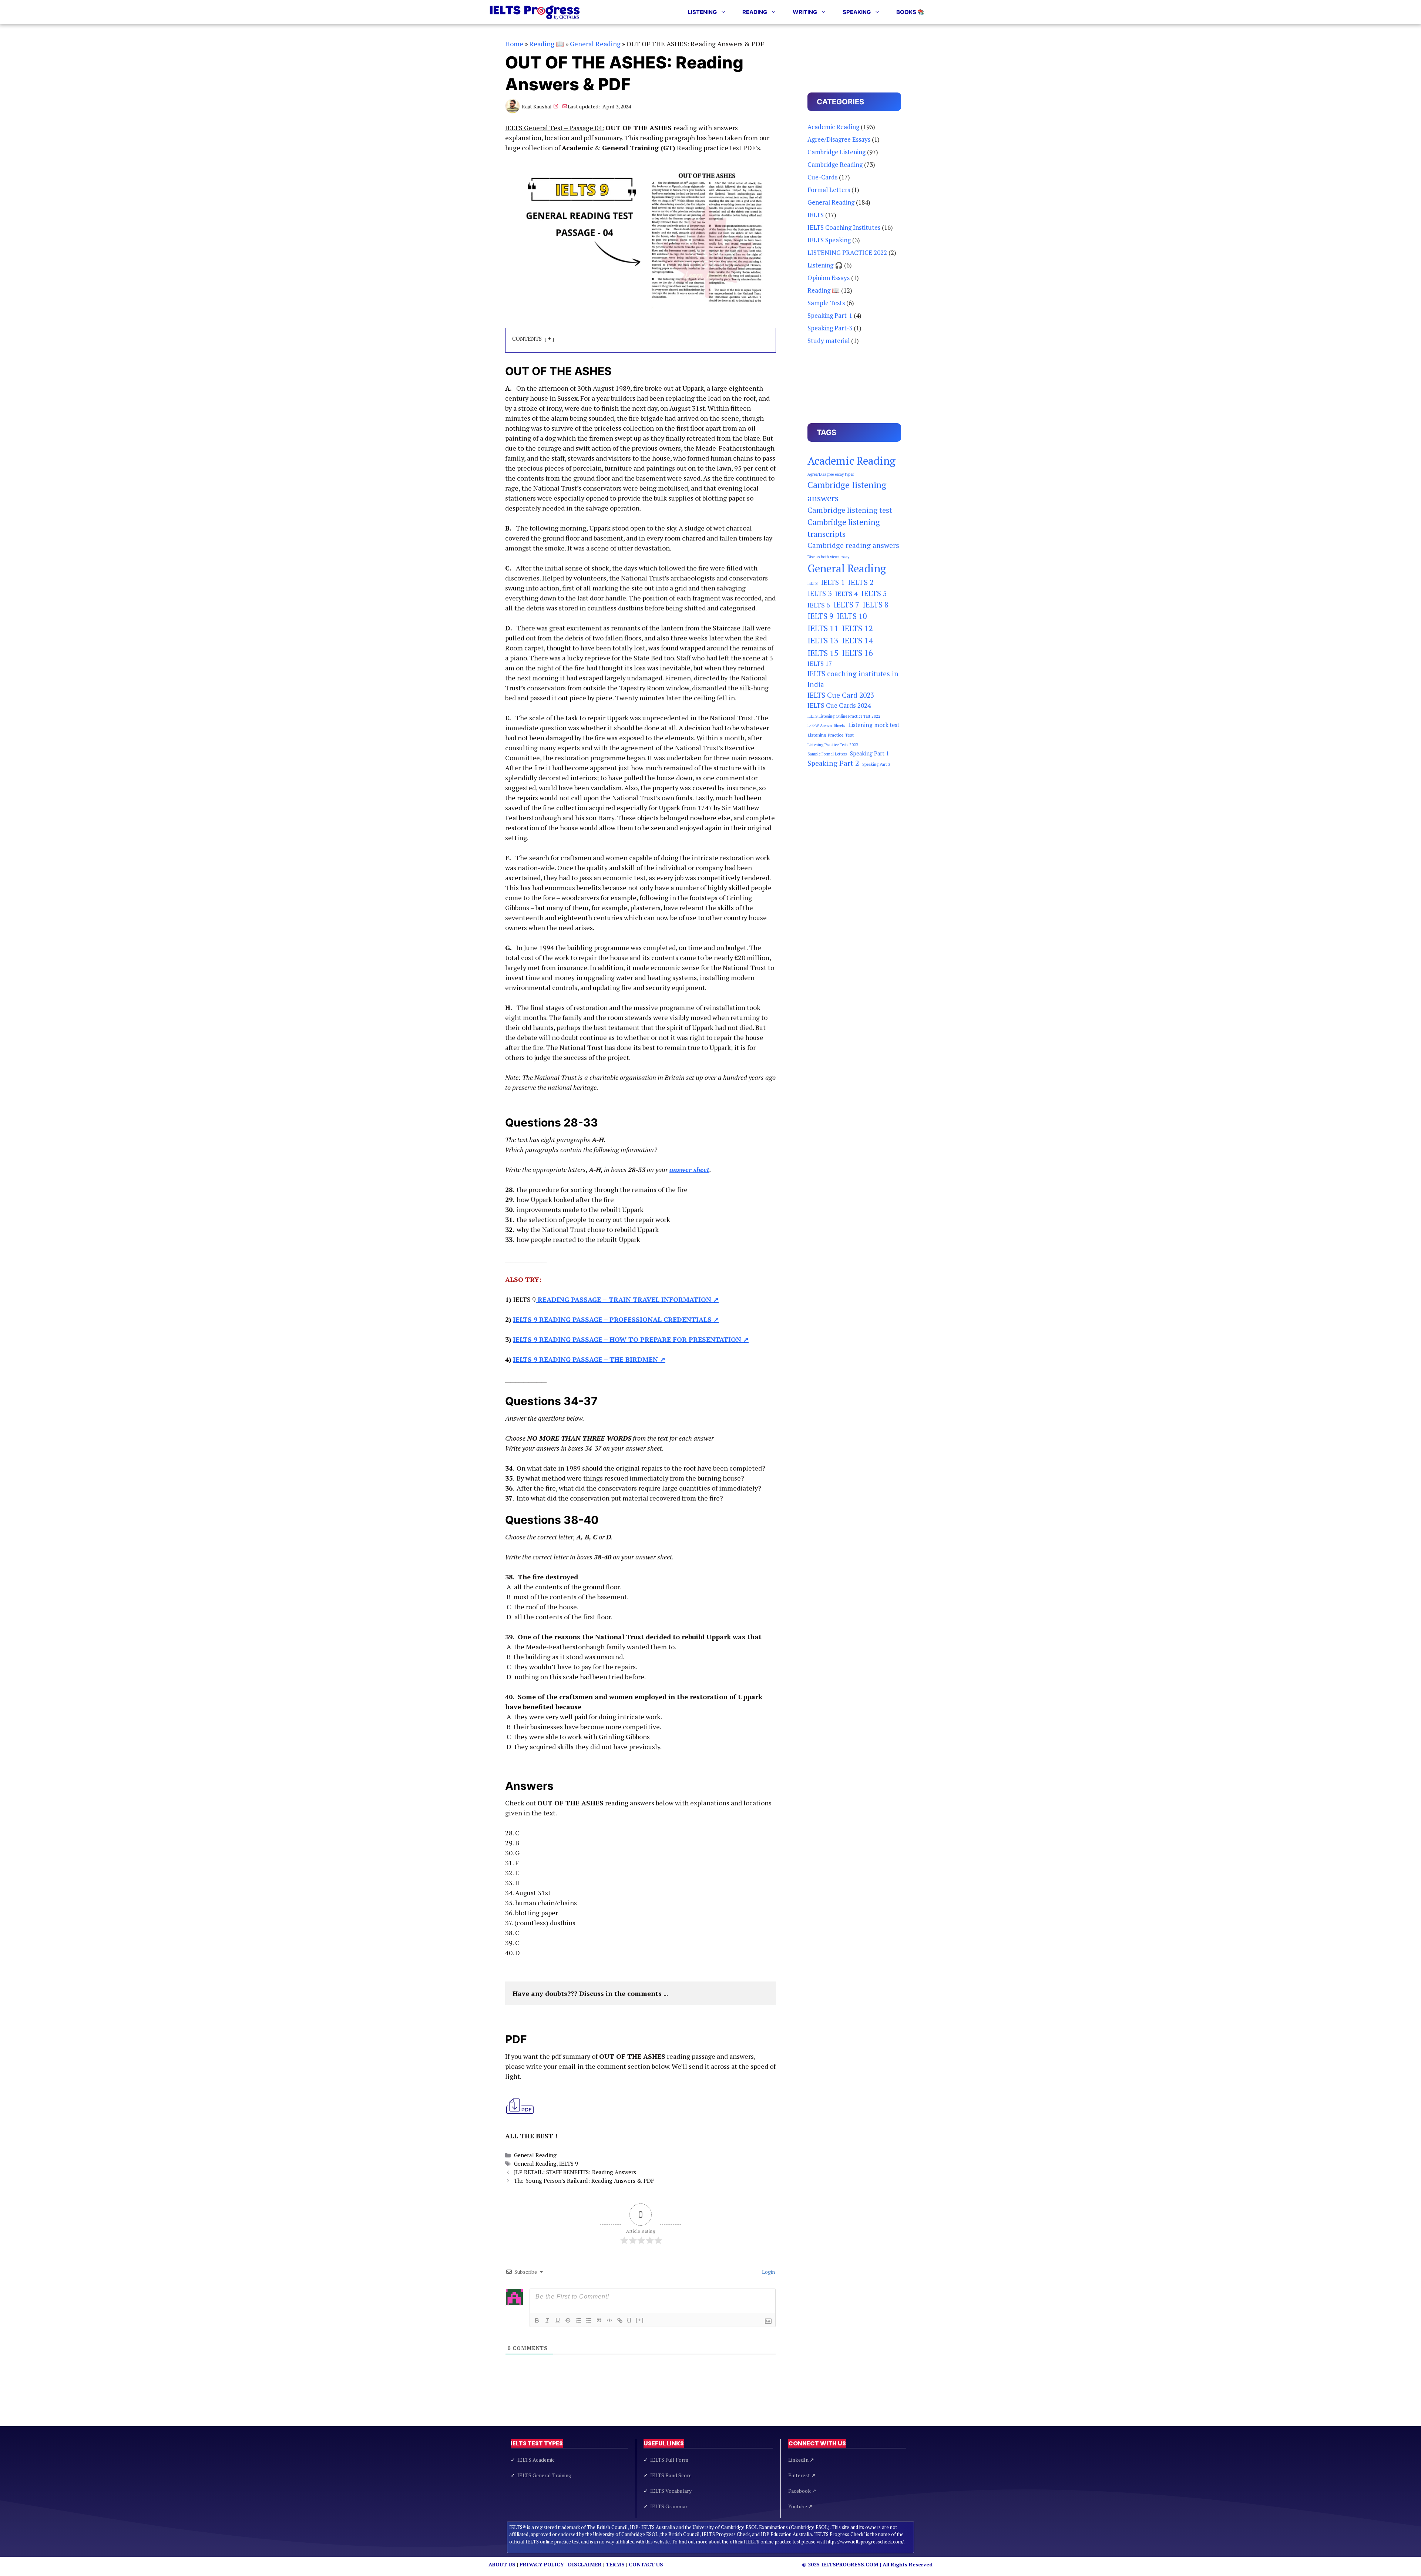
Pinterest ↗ (802, 2475)
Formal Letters (829, 190)
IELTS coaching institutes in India (853, 679)
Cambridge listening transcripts (844, 528)
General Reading (595, 44)
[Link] (620, 2320)
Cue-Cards (822, 177)
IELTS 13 (823, 640)
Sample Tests (826, 303)
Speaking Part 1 (869, 753)
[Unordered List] (589, 2320)
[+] (640, 2320)
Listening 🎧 (825, 265)
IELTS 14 (857, 640)
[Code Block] (609, 2320)
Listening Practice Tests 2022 (833, 745)
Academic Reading (833, 127)
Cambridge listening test (850, 510)
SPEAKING (857, 12)
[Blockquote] (599, 2320)
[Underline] (558, 2320)
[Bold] (537, 2320)
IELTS (816, 215)
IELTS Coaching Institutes (844, 227)
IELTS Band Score (671, 2475)
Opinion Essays (829, 278)
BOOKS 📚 (910, 12)
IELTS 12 (857, 628)
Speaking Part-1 (830, 315)
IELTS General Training (544, 2475)
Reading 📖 (547, 44)
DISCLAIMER (585, 2564)
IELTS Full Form (669, 2460)
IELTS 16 (857, 653)
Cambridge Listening (837, 152)
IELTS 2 (861, 582)
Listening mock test (874, 725)
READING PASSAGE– (627, 1299)
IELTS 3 (820, 593)
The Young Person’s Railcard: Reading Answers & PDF (584, 2181)
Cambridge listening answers (847, 491)
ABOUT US (502, 2564)
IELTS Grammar (669, 2506)
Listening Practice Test (831, 735)
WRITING (805, 12)
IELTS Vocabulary (671, 2491)
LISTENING (702, 12)
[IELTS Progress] (535, 12)
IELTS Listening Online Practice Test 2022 (844, 716)
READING (755, 12)
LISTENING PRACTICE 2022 (847, 252)
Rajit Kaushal (537, 106)
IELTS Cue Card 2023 (841, 695)
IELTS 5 (874, 593)
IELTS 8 (876, 605)
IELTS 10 (852, 616)
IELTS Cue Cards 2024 (839, 705)
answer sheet (689, 1169)
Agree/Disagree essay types (831, 474)
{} (629, 2320)
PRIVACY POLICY (542, 2564)
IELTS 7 (846, 605)
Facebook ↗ (802, 2491)
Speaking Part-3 (830, 328)
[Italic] (547, 2320)
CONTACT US (646, 2564)
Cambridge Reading (835, 164)
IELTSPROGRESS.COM (850, 2564)
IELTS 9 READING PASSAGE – (616, 1319)
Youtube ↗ (800, 2506)
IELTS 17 (820, 664)
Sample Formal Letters (827, 754)
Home (514, 44)
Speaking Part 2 (833, 763)
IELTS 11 (823, 628)
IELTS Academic (536, 2460)
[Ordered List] (578, 2320)
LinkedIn (801, 2460)
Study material (829, 341)
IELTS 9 (569, 2163)
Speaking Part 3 (876, 764)
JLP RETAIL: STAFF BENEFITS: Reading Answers (575, 2172)
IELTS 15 (823, 653)
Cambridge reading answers (853, 545)
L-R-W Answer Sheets (826, 725)
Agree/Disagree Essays (839, 139)
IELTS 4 (846, 593)
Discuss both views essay (828, 557)
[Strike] (568, 2320)
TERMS (615, 2564)
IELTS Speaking (829, 240)
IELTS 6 (819, 605)
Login (768, 2272)
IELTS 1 (833, 582)
